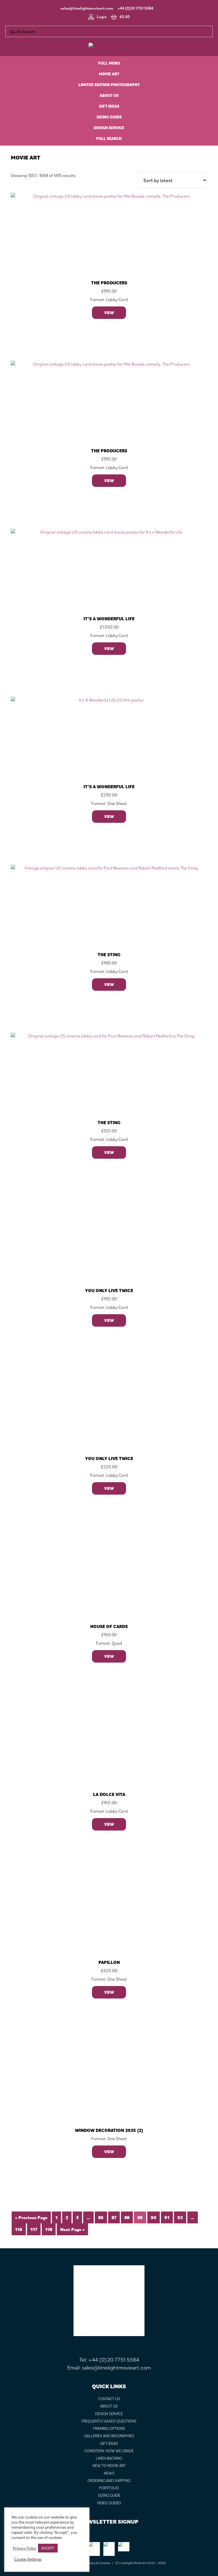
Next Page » (72, 2229)
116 (19, 2229)
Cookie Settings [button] (28, 2559)
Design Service (109, 2414)
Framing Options (109, 2428)
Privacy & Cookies (98, 2563)
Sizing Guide (109, 2495)
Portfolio (109, 2488)
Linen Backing (109, 2458)
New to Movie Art (109, 2466)
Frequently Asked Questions (109, 2421)
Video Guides (109, 2503)
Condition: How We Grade (109, 2451)
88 (127, 2217)
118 (49, 2229)
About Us (109, 2406)
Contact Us (109, 2399)
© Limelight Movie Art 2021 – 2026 (141, 2563)
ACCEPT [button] (48, 2548)
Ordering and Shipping (109, 2481)
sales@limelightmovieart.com (87, 8)
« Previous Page (31, 2217)
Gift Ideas (109, 2443)
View (109, 313)
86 (101, 2217)
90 (154, 2217)
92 (180, 2217)
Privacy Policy (25, 2548)
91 (167, 2217)
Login (102, 17)
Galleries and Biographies (109, 2436)
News (109, 2473)
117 (34, 2229)
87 (114, 2217)
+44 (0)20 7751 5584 (135, 8)
